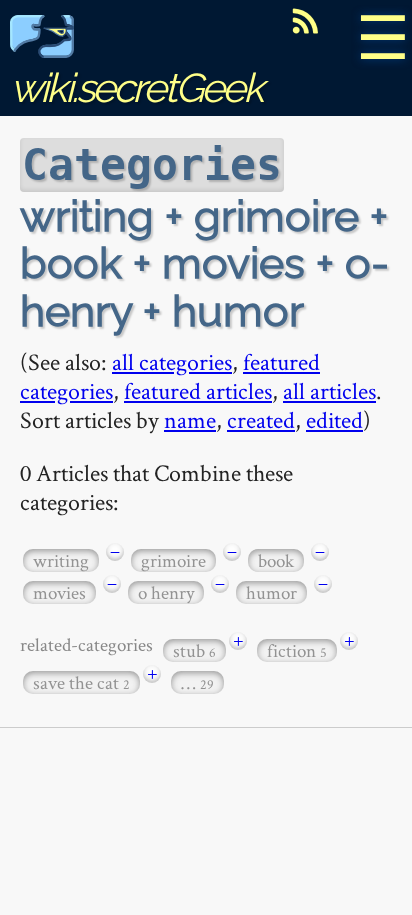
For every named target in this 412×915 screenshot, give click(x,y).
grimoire (173, 560)
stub (194, 650)
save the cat (81, 682)
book (276, 560)
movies (59, 592)
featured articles (198, 390)
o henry (166, 592)
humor (271, 592)
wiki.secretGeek (136, 87)
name (190, 419)
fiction (297, 650)
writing (61, 560)
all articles (329, 390)
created (261, 419)
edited (334, 419)
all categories (172, 361)
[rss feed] (305, 21)
